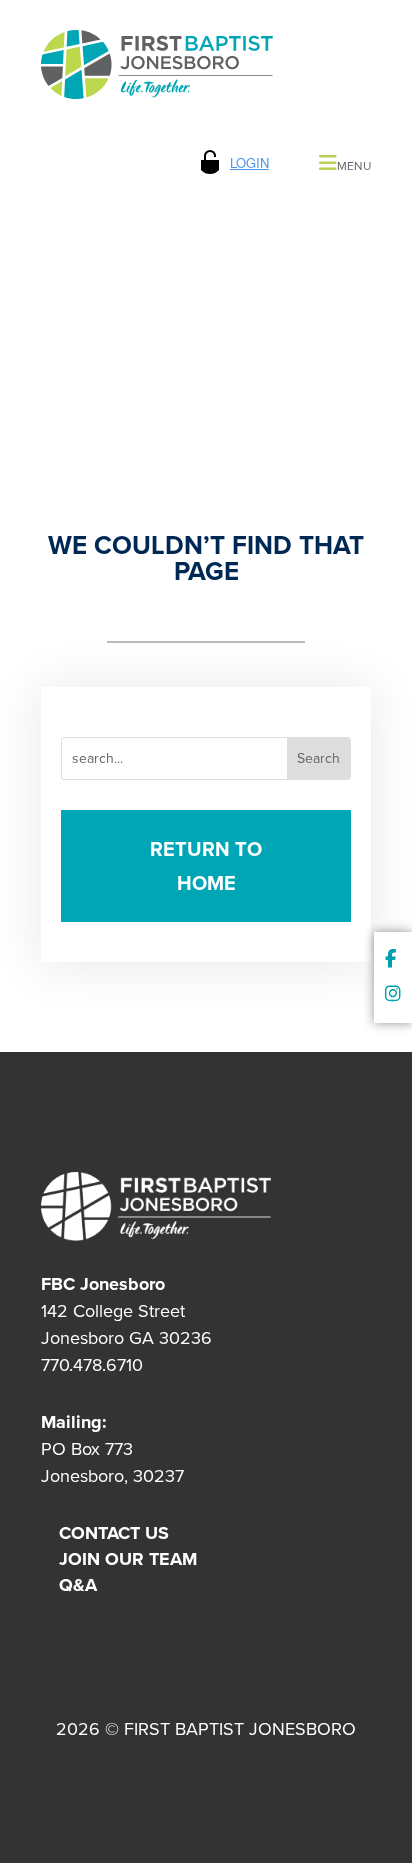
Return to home (206, 866)
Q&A (78, 1585)
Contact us (114, 1533)
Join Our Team (128, 1559)
